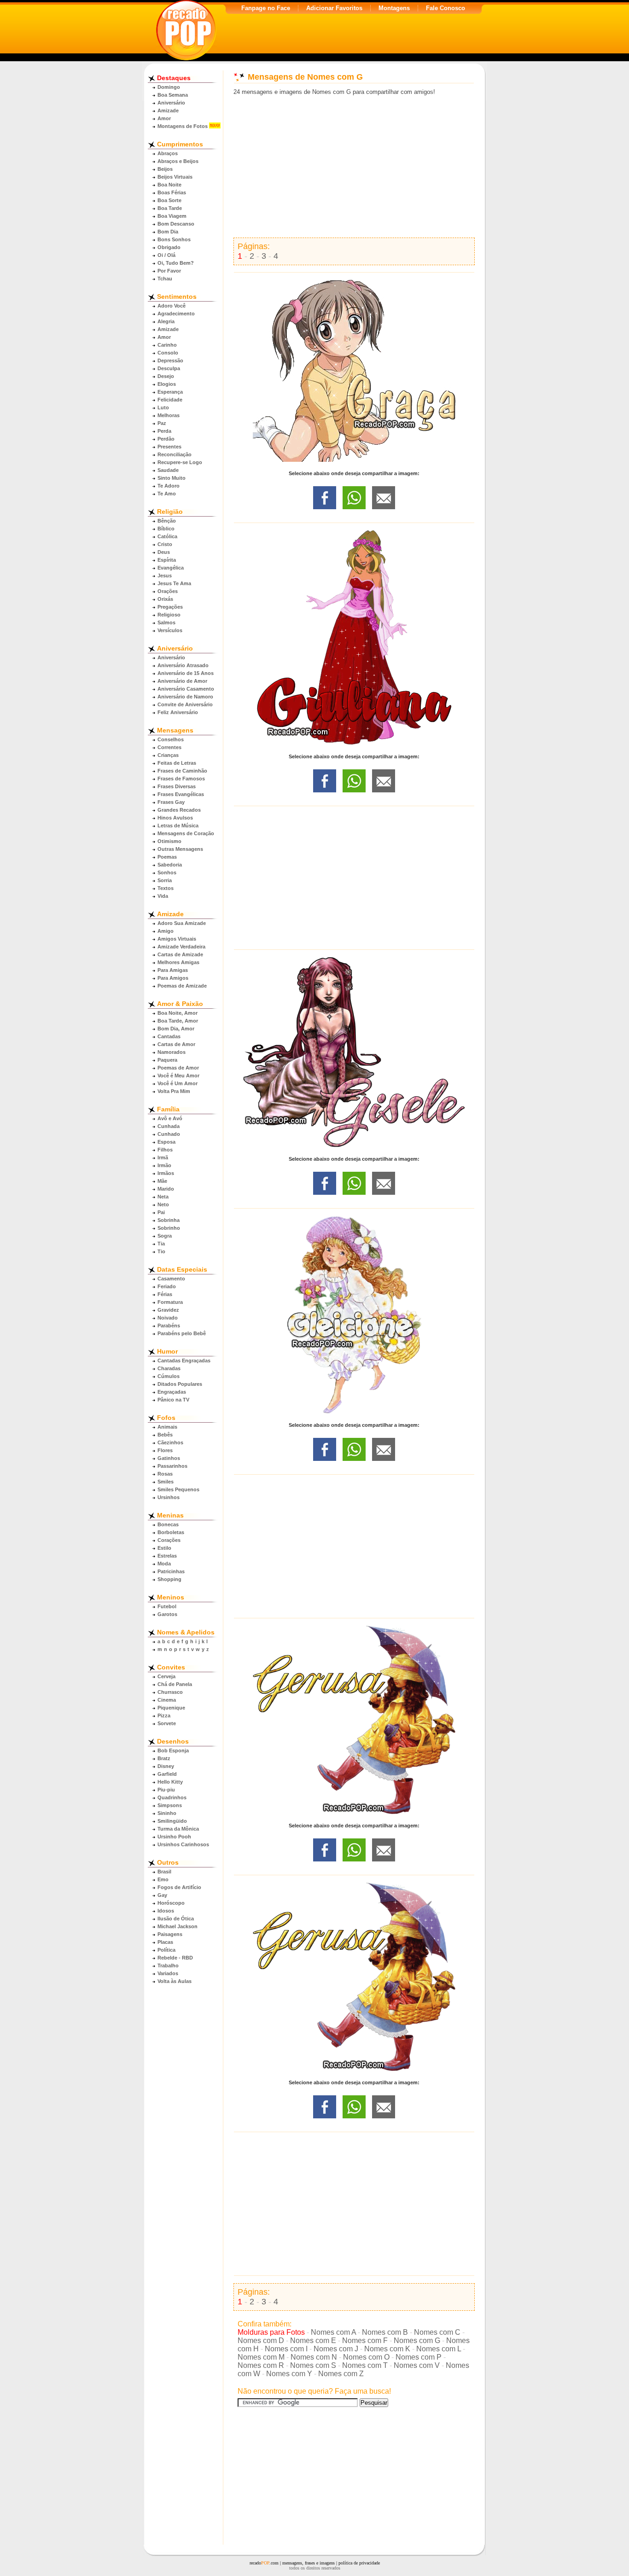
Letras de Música (178, 826)
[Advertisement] (354, 167)
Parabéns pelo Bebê (182, 1333)
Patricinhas (171, 1571)
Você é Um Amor (178, 1083)
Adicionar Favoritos (334, 8)
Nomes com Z (341, 2374)
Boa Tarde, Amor (178, 1021)
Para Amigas (173, 970)
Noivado (168, 1318)
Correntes (169, 747)
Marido (166, 1189)
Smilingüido (172, 1821)
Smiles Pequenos (178, 1489)
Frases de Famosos (181, 779)
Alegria (166, 321)
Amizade (168, 110)
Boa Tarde (170, 208)
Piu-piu (166, 1790)
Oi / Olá (166, 255)
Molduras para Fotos (271, 2332)
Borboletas (171, 1532)
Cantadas (169, 1036)
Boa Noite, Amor (178, 1013)
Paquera (167, 1060)
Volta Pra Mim (174, 1091)
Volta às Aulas (175, 1981)
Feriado (167, 1286)
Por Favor (169, 271)
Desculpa (169, 368)
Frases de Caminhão (182, 771)
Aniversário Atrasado (183, 665)
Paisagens (170, 1934)
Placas (165, 1942)
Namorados (172, 1052)
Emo (163, 1879)
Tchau (165, 279)
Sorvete (167, 1723)
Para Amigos (173, 978)
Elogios (167, 384)
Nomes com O (366, 2357)
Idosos (166, 1911)
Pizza (164, 1715)
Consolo (168, 353)
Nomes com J (336, 2349)
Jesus (165, 576)
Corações (169, 1540)
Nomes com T (365, 2365)
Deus (164, 552)
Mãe (162, 1181)
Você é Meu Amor (178, 1076)
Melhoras (169, 415)
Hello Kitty (170, 1782)
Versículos (170, 630)
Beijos (165, 169)
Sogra (165, 1236)
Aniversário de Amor (182, 681)
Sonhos (167, 872)
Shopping (169, 1579)
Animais (167, 1427)
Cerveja (166, 1676)
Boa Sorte (169, 200)
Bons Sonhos (174, 239)
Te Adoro (169, 486)
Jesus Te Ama (174, 583)
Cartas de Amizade (180, 954)
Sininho (167, 1813)
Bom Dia (168, 232)
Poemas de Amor (178, 1068)
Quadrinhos (172, 1797)
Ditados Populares (180, 1384)
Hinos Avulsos (175, 818)
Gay (162, 1895)
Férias (165, 1294)
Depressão (170, 361)
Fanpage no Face (266, 8)
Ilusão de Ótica (176, 1919)
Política (166, 1950)
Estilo (164, 1548)
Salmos (166, 622)
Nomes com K (387, 2349)
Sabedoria (170, 865)
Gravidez (168, 1310)
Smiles (166, 1482)
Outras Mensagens (180, 849)
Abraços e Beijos (178, 161)
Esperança (170, 392)
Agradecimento (176, 314)
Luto (163, 407)
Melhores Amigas (178, 962)
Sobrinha (169, 1220)
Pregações (170, 607)
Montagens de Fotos (183, 126)
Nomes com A (333, 2332)
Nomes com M (261, 2357)
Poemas (167, 857)
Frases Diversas (177, 786)
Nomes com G (417, 2340)
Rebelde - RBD (175, 1958)
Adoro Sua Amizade (182, 923)
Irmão (164, 1165)
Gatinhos (169, 1458)
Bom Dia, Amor (176, 1029)
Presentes (169, 447)
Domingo (169, 87)
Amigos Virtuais (177, 939)
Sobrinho (169, 1228)
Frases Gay (171, 802)
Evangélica (171, 568)
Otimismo (169, 841)
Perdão (166, 439)
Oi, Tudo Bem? (176, 263)
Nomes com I (286, 2349)
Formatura (170, 1302)
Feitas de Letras (177, 763)
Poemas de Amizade (182, 986)
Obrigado (169, 247)
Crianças (168, 755)
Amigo (166, 931)
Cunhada (169, 1126)
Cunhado (169, 1134)
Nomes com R (261, 2365)
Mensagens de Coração (186, 833)
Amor (164, 118)
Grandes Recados (179, 810)
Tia (161, 1244)
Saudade (168, 470)
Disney (166, 1766)
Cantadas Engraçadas (184, 1361)
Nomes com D (261, 2340)
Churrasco (170, 1692)
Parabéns (169, 1326)
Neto (163, 1204)
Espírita (167, 560)
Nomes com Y (289, 2374)
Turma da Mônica (178, 1829)
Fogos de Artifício (179, 1887)
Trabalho (168, 1965)
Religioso (169, 615)
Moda (164, 1564)
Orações (168, 591)
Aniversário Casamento (186, 689)
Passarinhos (172, 1466)
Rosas (165, 1474)
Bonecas (168, 1524)
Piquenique (171, 1708)
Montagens (394, 8)
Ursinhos (169, 1497)
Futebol (167, 1606)
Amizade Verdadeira (181, 947)
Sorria (165, 880)
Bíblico (166, 529)
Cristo (165, 544)
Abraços (168, 153)
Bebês (165, 1435)
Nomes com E (313, 2340)
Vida (163, 896)
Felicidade (170, 400)
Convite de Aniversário (185, 704)
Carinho (167, 345)
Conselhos (171, 739)
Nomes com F (365, 2340)
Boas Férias (172, 192)
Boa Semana (173, 95)
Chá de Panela (175, 1684)
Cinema (167, 1700)
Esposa (166, 1142)
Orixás (165, 599)
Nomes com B (385, 2332)
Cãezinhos (170, 1442)
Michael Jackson (178, 1926)
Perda (164, 431)
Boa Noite (169, 185)
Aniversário (171, 103)
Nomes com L (439, 2349)
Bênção (167, 521)
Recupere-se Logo (180, 462)
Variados (168, 1973)
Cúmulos (169, 1376)
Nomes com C (437, 2332)
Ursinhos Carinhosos (183, 1844)
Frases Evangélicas (181, 794)
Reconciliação (175, 454)
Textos (166, 888)
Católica (167, 536)
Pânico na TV (173, 1400)
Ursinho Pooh (174, 1837)
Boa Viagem (172, 216)
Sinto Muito (172, 478)
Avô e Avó (170, 1118)
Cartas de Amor (176, 1044)
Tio (161, 1251)
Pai (161, 1212)
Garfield (167, 1774)
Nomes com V (417, 2365)
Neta (163, 1197)
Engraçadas (172, 1392)
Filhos (165, 1150)
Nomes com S (313, 2365)
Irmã (163, 1157)
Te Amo (167, 494)
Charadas (169, 1368)
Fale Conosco (446, 8)
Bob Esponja (173, 1750)
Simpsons (170, 1805)
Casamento (171, 1279)
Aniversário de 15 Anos (186, 673)
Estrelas (167, 1556)
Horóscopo (171, 1903)
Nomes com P (419, 2357)
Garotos (167, 1614)
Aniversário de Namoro (185, 697)
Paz (162, 423)
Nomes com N (314, 2357)
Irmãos (166, 1173)
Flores (165, 1450)
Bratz (164, 1758)
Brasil (164, 1872)
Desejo (166, 376)
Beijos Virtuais (175, 177)
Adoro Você (172, 306)
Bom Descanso (176, 224)
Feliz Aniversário (178, 712)
